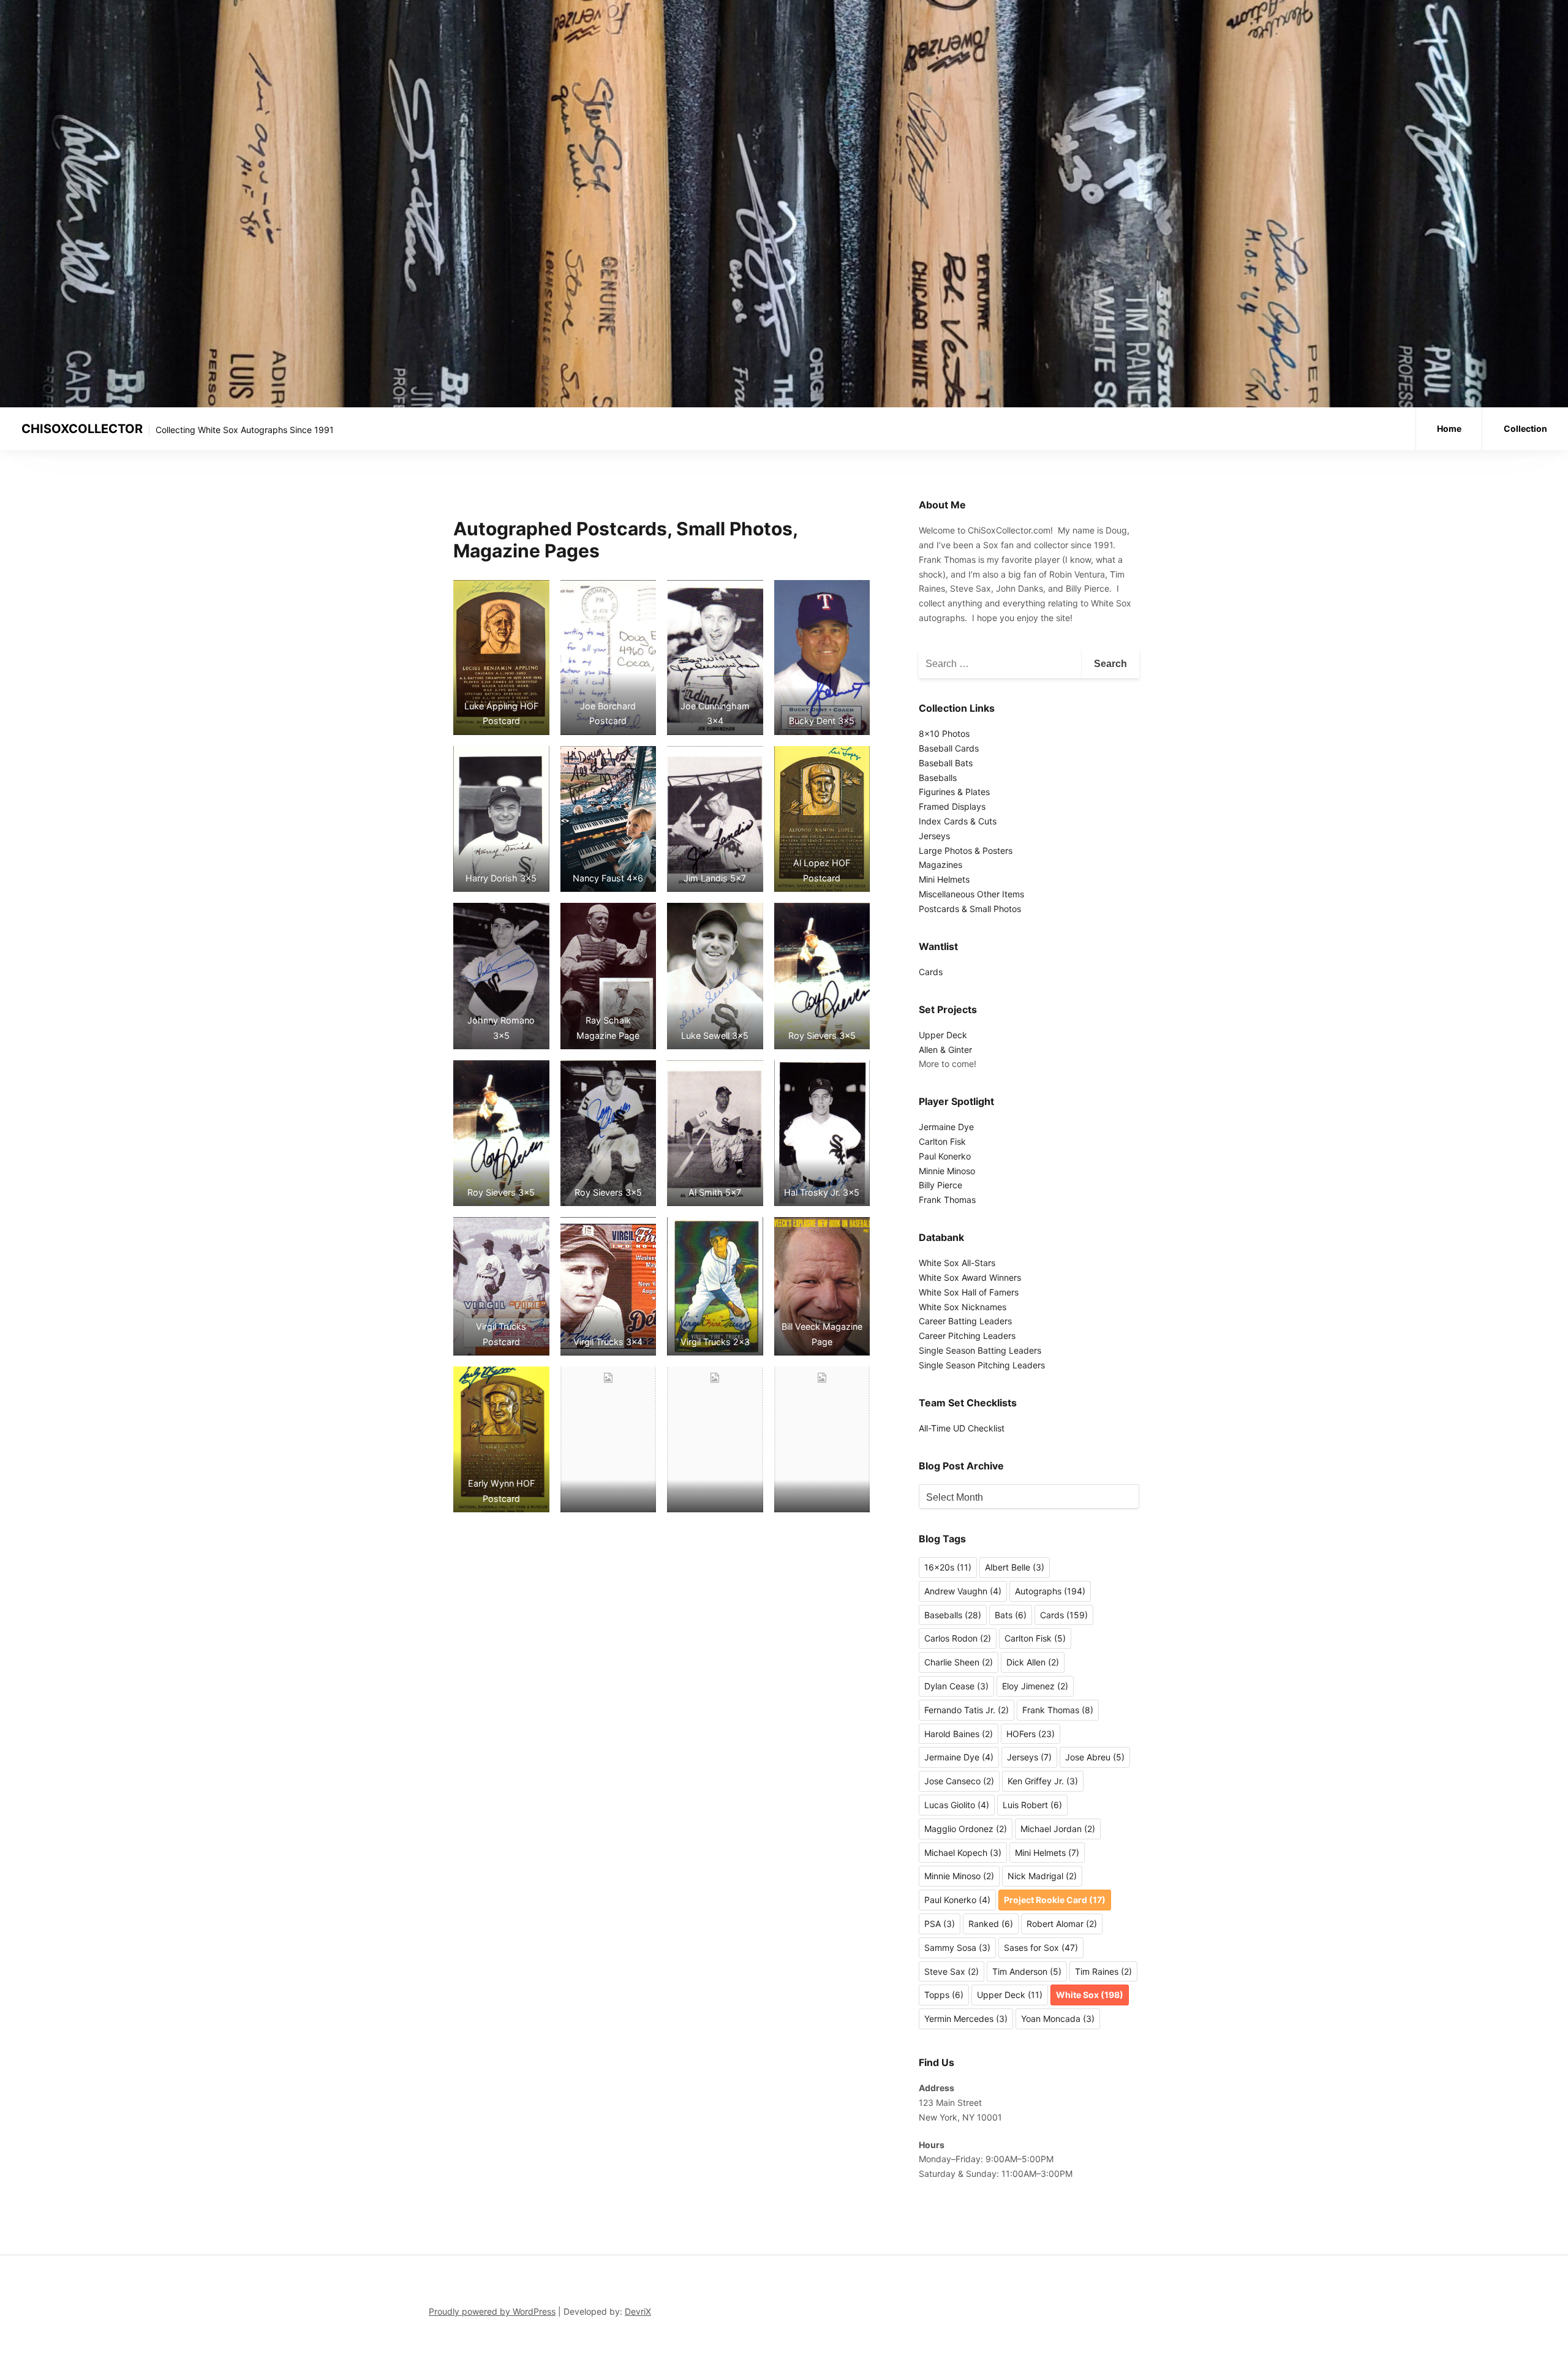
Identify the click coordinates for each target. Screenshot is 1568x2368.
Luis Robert (1032, 1805)
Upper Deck (943, 1035)
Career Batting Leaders (965, 1321)
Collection (1525, 428)
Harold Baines (959, 1734)
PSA (940, 1924)
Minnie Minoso (947, 1171)
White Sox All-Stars (957, 1263)
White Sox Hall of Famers (969, 1292)
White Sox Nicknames (963, 1307)
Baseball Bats (946, 763)
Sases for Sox (1041, 1948)
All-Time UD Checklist (962, 1428)
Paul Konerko (945, 1156)
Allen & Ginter (945, 1050)
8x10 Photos (944, 733)
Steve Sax (952, 1971)
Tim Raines (1103, 1971)
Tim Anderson (1027, 1971)
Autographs (1050, 1591)
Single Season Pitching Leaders (982, 1365)
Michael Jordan (1058, 1829)
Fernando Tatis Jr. (967, 1710)
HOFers (1031, 1734)
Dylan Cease (956, 1686)
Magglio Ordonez (966, 1829)
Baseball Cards (949, 748)
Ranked (991, 1924)
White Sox (1090, 1995)
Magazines (940, 865)
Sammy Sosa (957, 1948)
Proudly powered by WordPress (492, 2311)
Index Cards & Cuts (958, 821)
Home (1449, 428)
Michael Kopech (963, 1853)
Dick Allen (1033, 1662)
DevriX (638, 2311)
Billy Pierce (940, 1185)
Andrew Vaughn (963, 1591)
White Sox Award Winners (970, 1277)
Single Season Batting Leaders (980, 1350)
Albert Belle (1015, 1567)
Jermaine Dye (946, 1127)
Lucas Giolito (957, 1805)
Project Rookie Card (1055, 1900)
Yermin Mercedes (966, 2019)
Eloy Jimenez (1035, 1686)
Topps (944, 1995)
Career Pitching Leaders (967, 1336)
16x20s (948, 1567)
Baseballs (938, 778)
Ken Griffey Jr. (1043, 1781)
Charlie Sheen (959, 1662)
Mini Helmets (944, 879)
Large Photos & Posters (966, 850)
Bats (1011, 1615)
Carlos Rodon (958, 1638)
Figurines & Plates (954, 792)
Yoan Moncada (1058, 2019)
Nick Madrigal (1042, 1876)
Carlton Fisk (942, 1141)
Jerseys (934, 836)
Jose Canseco (959, 1781)
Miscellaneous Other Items (971, 894)
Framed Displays (952, 806)
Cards (931, 972)
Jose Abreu (1095, 1757)
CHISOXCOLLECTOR (82, 429)
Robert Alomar (1062, 1924)
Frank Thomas (947, 1200)
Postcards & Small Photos (970, 909)
